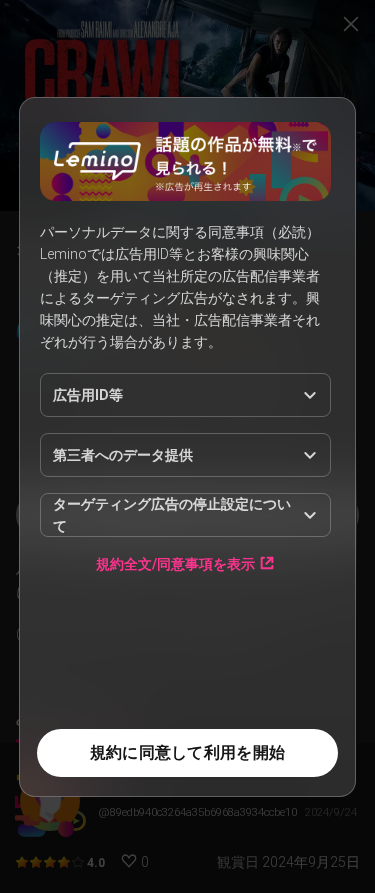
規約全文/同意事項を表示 (175, 563)
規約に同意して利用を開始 (187, 752)
